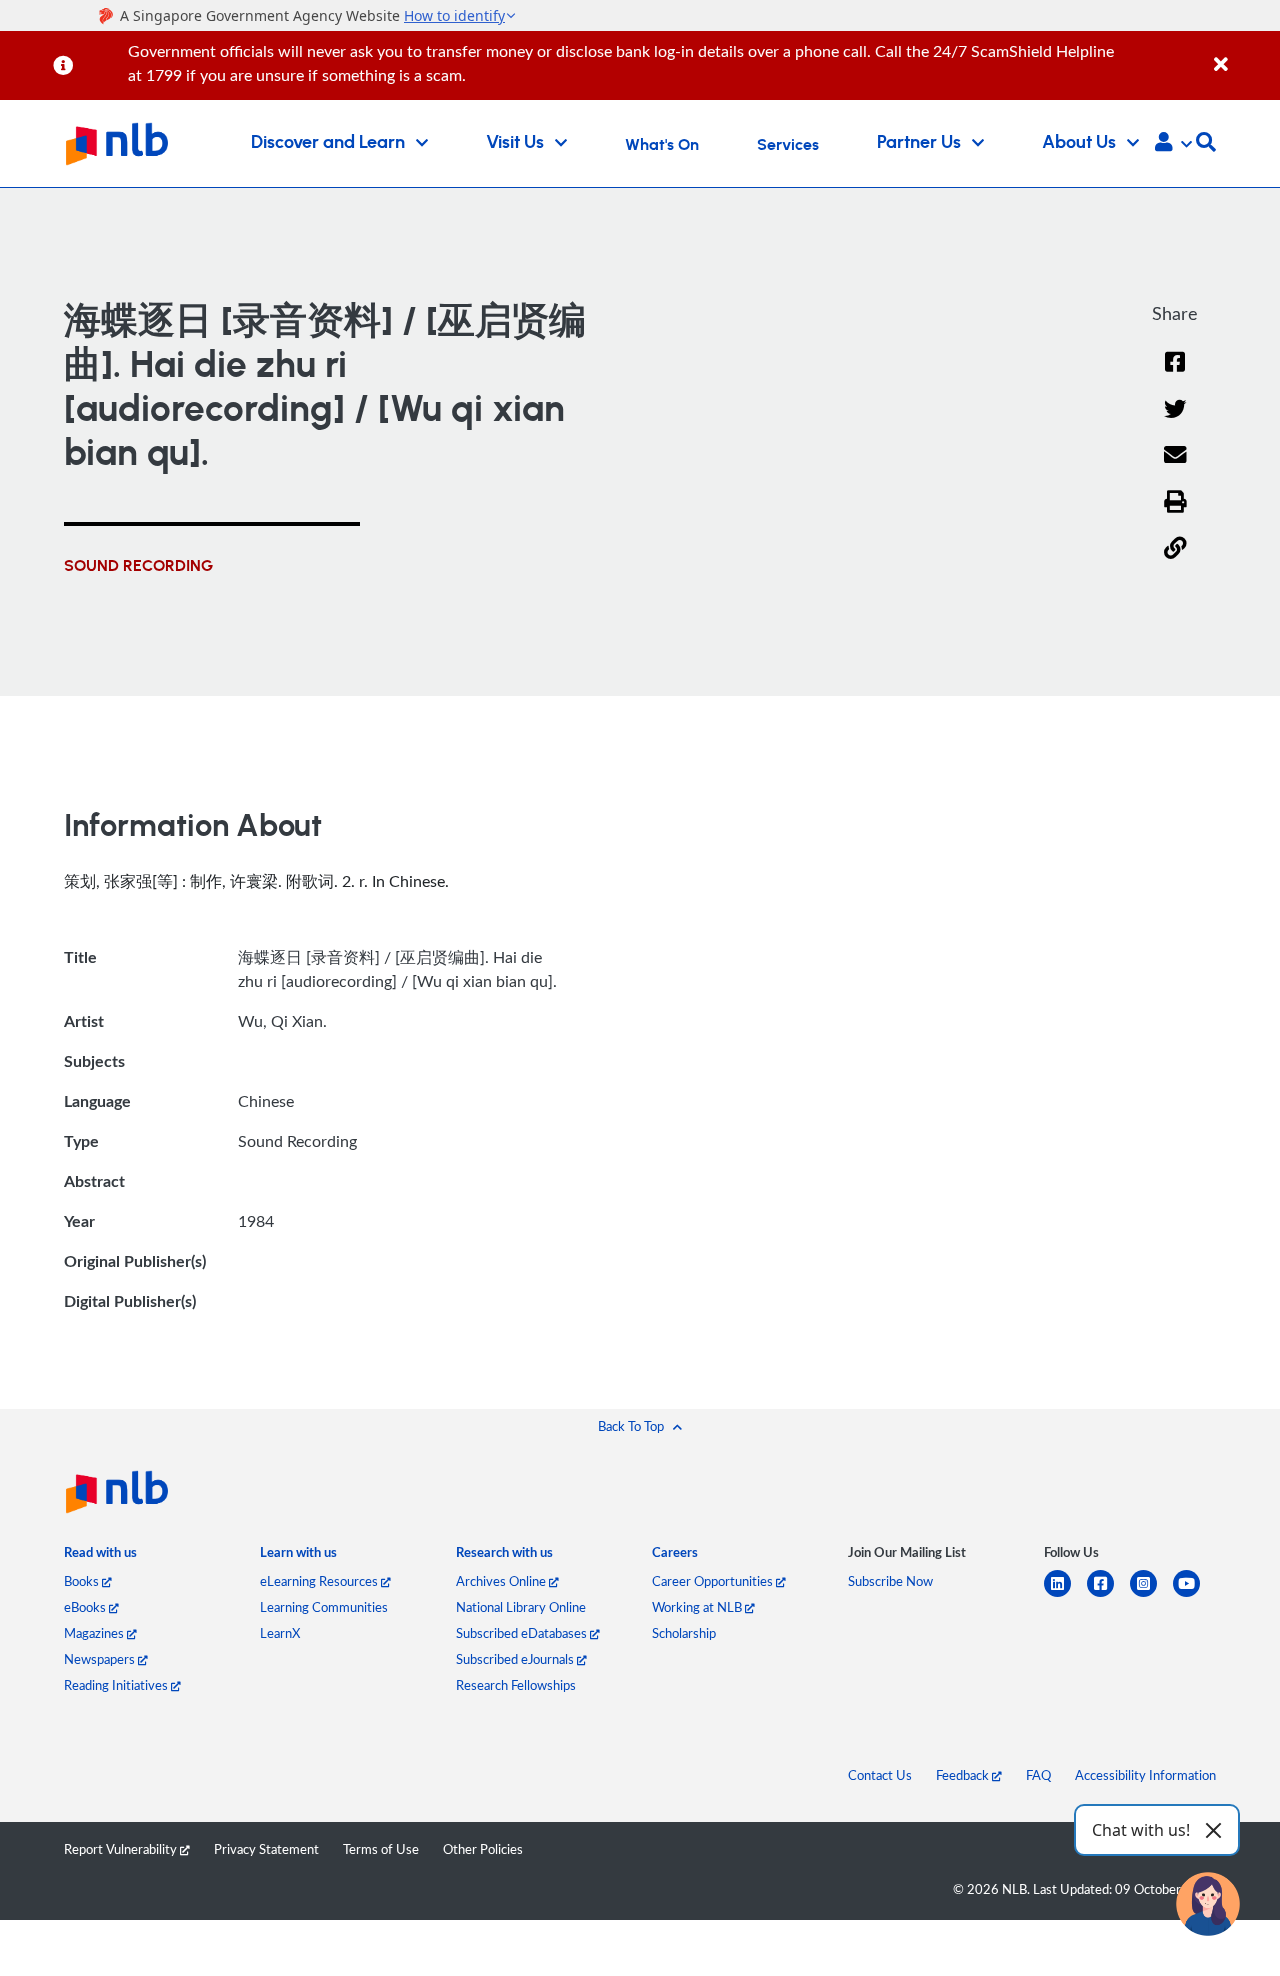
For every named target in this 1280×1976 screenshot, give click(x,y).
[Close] (1243, 53)
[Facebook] (1175, 374)
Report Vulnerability (122, 1849)
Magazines (95, 1633)
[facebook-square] (1108, 1595)
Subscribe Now (890, 1581)
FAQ (1038, 1775)
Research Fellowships (516, 1685)
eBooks (86, 1607)
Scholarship (684, 1633)
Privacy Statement (266, 1849)
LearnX (280, 1633)
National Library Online (521, 1607)
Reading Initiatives (117, 1685)
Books (83, 1581)
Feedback (964, 1775)
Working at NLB (698, 1607)
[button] (1173, 144)
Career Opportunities (714, 1581)
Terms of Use (381, 1849)
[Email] (1175, 467)
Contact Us (880, 1775)
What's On (662, 145)
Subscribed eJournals (516, 1659)
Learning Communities (324, 1607)
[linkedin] (1065, 1595)
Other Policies (483, 1849)
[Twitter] (1175, 421)
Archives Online (502, 1581)
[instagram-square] (1151, 1595)
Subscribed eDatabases (523, 1633)
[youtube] (1194, 1595)
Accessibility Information (1145, 1775)
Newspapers (101, 1659)
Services (788, 145)
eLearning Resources (320, 1581)
